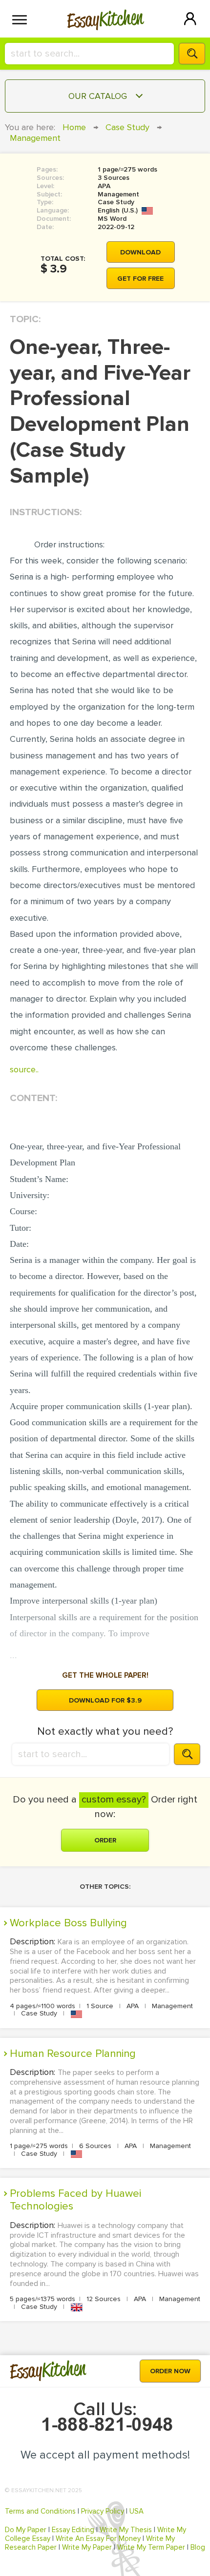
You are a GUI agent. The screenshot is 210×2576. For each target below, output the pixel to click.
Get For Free (140, 279)
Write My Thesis (126, 2530)
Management (35, 138)
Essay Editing (73, 2530)
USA (136, 2511)
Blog (198, 2547)
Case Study (127, 127)
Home (74, 127)
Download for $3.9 (105, 1700)
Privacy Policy (103, 2511)
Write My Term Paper (151, 2547)
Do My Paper (26, 2530)
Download (140, 252)
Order (105, 1840)
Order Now (170, 2371)
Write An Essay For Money (98, 2538)
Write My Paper (87, 2547)
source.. (24, 1069)
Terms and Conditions (40, 2511)
